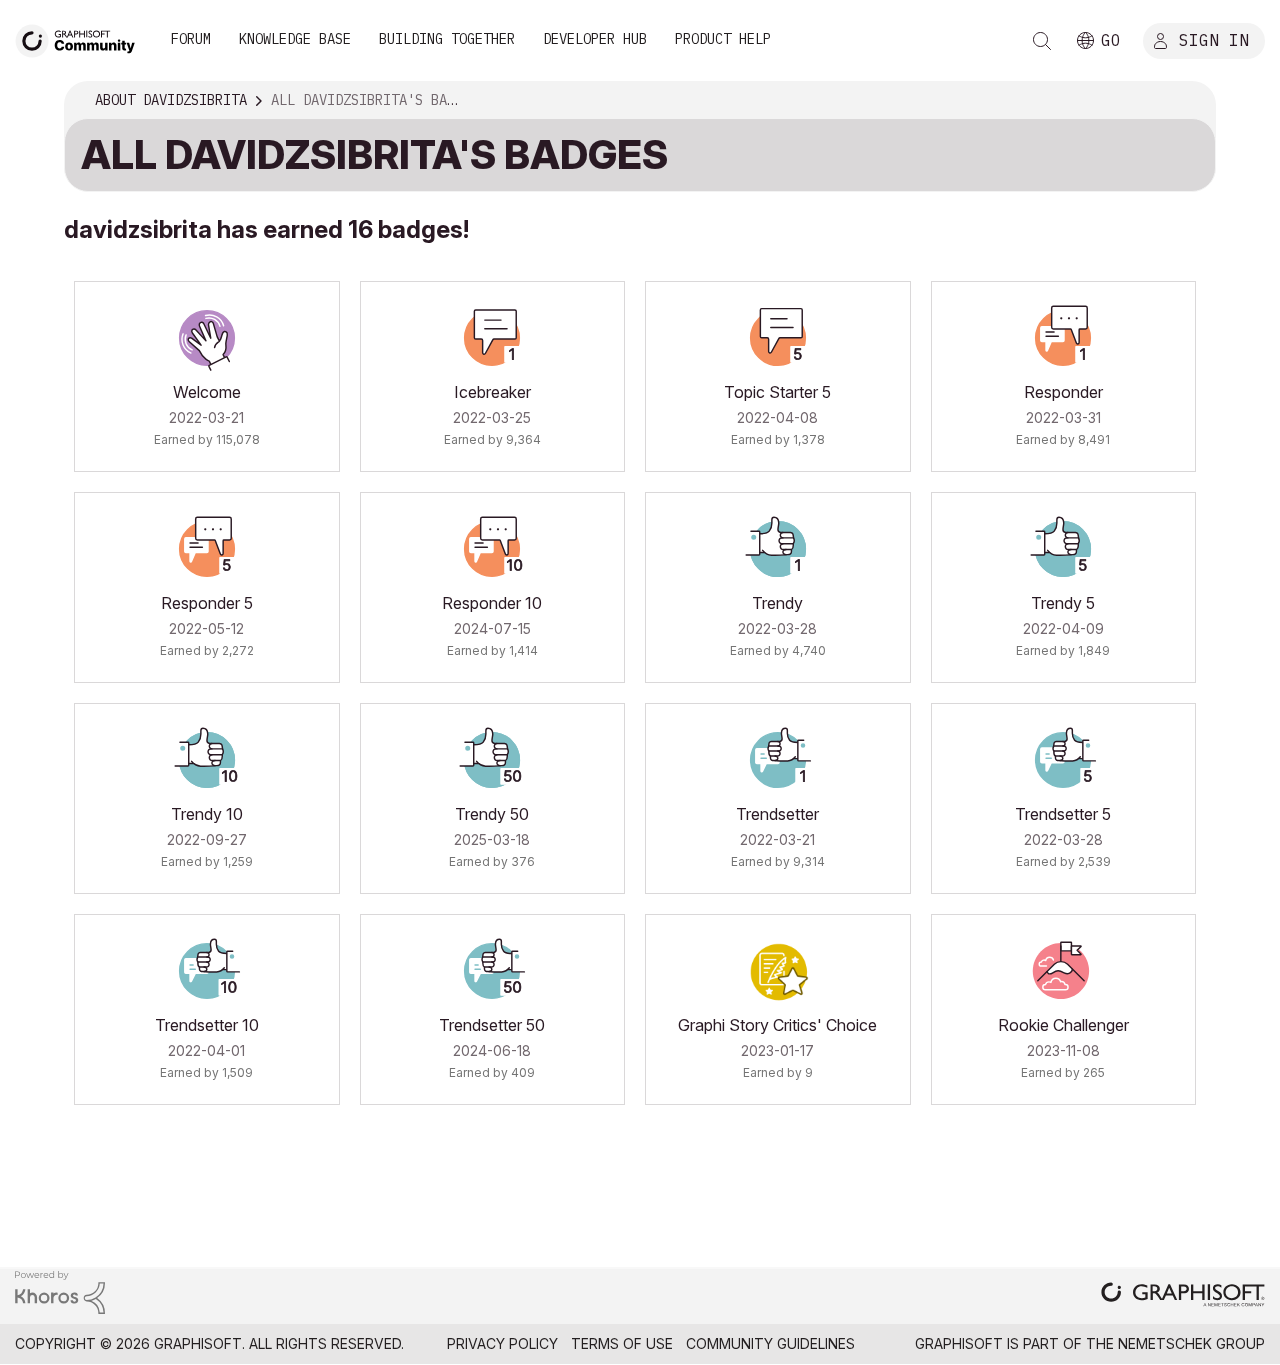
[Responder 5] (207, 549)
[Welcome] (207, 338)
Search (1042, 41)
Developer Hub (595, 39)
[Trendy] (778, 549)
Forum (191, 39)
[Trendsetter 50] (492, 971)
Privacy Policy (502, 1343)
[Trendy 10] (207, 760)
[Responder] (1063, 338)
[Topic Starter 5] (778, 338)
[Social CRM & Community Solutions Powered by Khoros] (60, 1290)
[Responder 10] (492, 549)
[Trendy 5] (1063, 549)
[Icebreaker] (492, 338)
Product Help (723, 39)
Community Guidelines (770, 1343)
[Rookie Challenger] (1063, 971)
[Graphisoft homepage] (1183, 1296)
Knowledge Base (295, 39)
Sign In (1214, 39)
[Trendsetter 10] (207, 971)
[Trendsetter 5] (1063, 760)
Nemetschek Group (1191, 1343)
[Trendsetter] (778, 760)
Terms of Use (622, 1343)
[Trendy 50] (492, 760)
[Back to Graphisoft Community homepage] (82, 38)
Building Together (447, 39)
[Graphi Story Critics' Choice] (778, 971)
